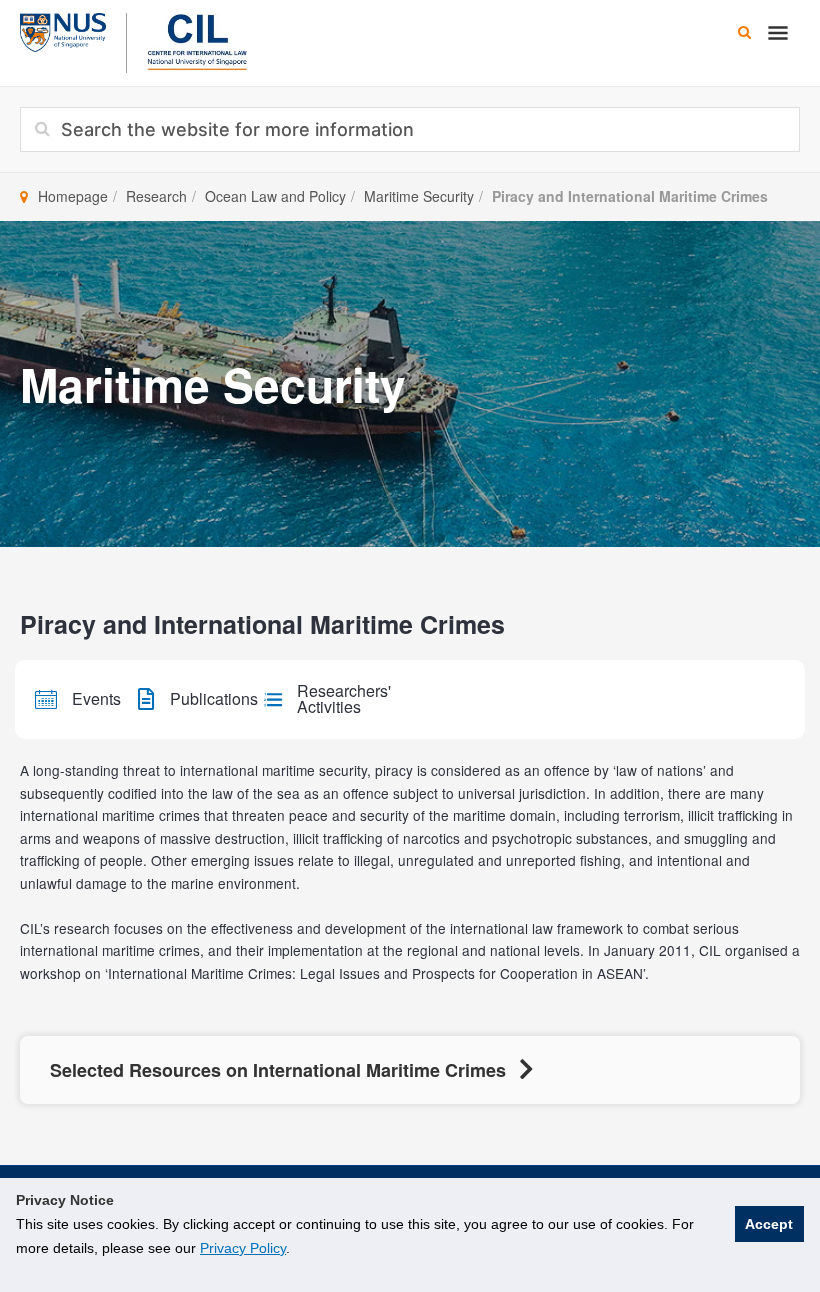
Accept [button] (769, 1224)
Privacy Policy (243, 1248)
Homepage (73, 196)
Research (156, 196)
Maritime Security (419, 196)
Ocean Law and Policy (275, 196)
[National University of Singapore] (63, 30)
